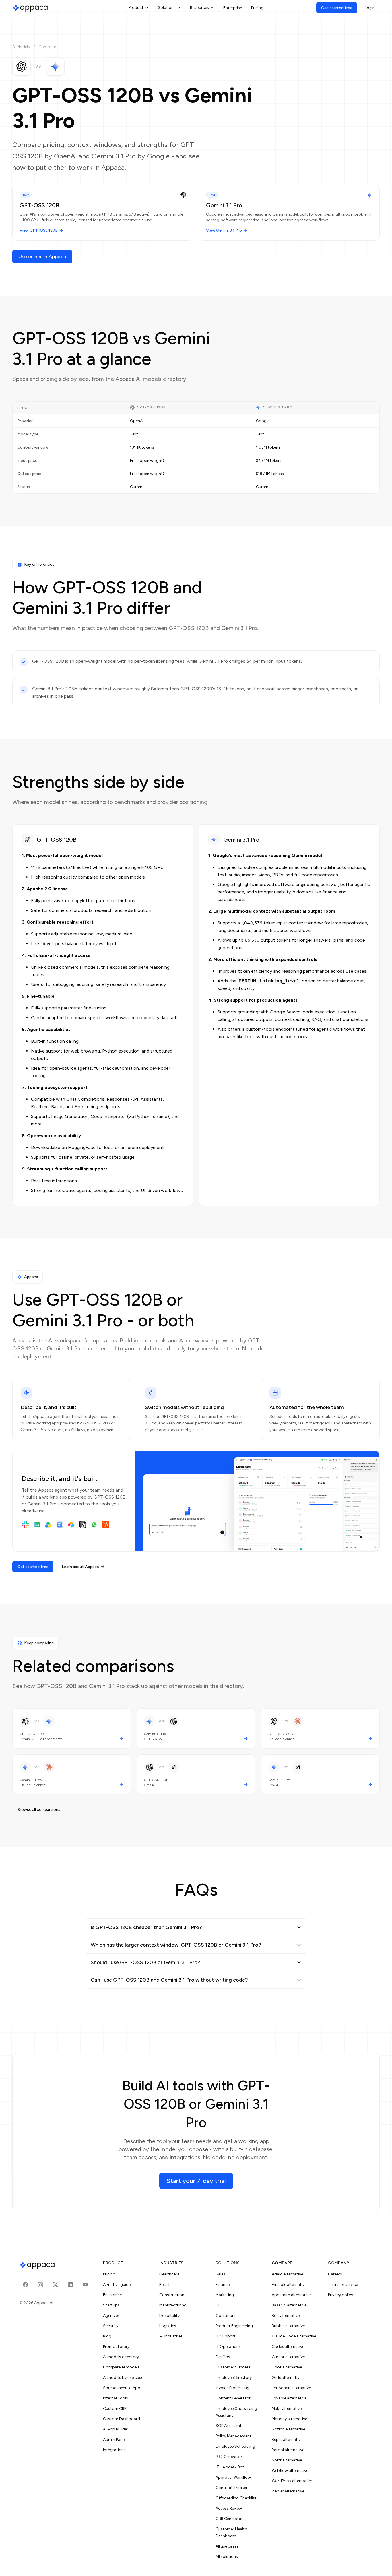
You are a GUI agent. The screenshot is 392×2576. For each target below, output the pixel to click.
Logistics (168, 2326)
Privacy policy (340, 2295)
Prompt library (116, 2347)
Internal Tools (116, 2398)
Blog (107, 2336)
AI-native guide (117, 2285)
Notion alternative (288, 2429)
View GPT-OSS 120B (39, 230)
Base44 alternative (289, 2305)
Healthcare (169, 2274)
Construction (172, 2295)
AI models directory (121, 2357)
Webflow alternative (290, 2471)
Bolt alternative (286, 2316)
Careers (335, 2274)
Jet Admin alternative (291, 2388)
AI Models (21, 47)
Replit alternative (287, 2440)
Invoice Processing (232, 2388)
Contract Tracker (231, 2488)
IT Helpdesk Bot (230, 2467)
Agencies (111, 2316)
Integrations (114, 2450)
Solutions (167, 8)
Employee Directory (234, 2378)
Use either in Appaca (42, 257)
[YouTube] (85, 2285)
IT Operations (228, 2347)
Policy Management (233, 2436)
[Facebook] (26, 2285)
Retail (164, 2285)
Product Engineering (234, 2326)
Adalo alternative (287, 2274)
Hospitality (169, 2316)
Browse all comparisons (39, 1810)
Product (136, 8)
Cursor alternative (288, 2357)
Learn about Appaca (80, 1567)
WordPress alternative (292, 2481)
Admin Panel (114, 2440)
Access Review (229, 2508)
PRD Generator (229, 2457)
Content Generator (233, 2398)
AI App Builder (116, 2429)
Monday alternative (289, 2419)
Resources (199, 8)
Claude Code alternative (294, 2336)
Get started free (337, 8)
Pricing (257, 8)
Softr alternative (287, 2460)
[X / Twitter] (55, 2285)
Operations (226, 2316)
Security (111, 2326)
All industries (171, 2336)
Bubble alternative (288, 2326)
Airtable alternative (289, 2285)
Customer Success (233, 2367)
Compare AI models (121, 2367)
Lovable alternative (289, 2398)
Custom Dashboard (122, 2419)
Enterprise (233, 8)
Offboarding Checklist (236, 2498)
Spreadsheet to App (122, 2388)
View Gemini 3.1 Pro (224, 230)
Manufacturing (173, 2305)
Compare (47, 47)
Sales (220, 2274)
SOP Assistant (229, 2426)
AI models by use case (123, 2378)
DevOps (223, 2357)
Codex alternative (288, 2347)
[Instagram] (40, 2285)
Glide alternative (287, 2378)
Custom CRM (115, 2409)
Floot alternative (287, 2367)
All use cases (227, 2546)
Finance (223, 2285)
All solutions (227, 2557)
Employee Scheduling (235, 2446)
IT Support (226, 2336)
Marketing (225, 2295)
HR (218, 2305)
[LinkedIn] (70, 2285)
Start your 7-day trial (196, 2181)
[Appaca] (30, 8)
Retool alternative (288, 2450)
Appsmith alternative (291, 2295)
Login (370, 8)
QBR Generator (229, 2519)
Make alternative (287, 2409)
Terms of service (343, 2285)
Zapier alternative (288, 2491)
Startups (111, 2305)
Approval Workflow (233, 2477)
